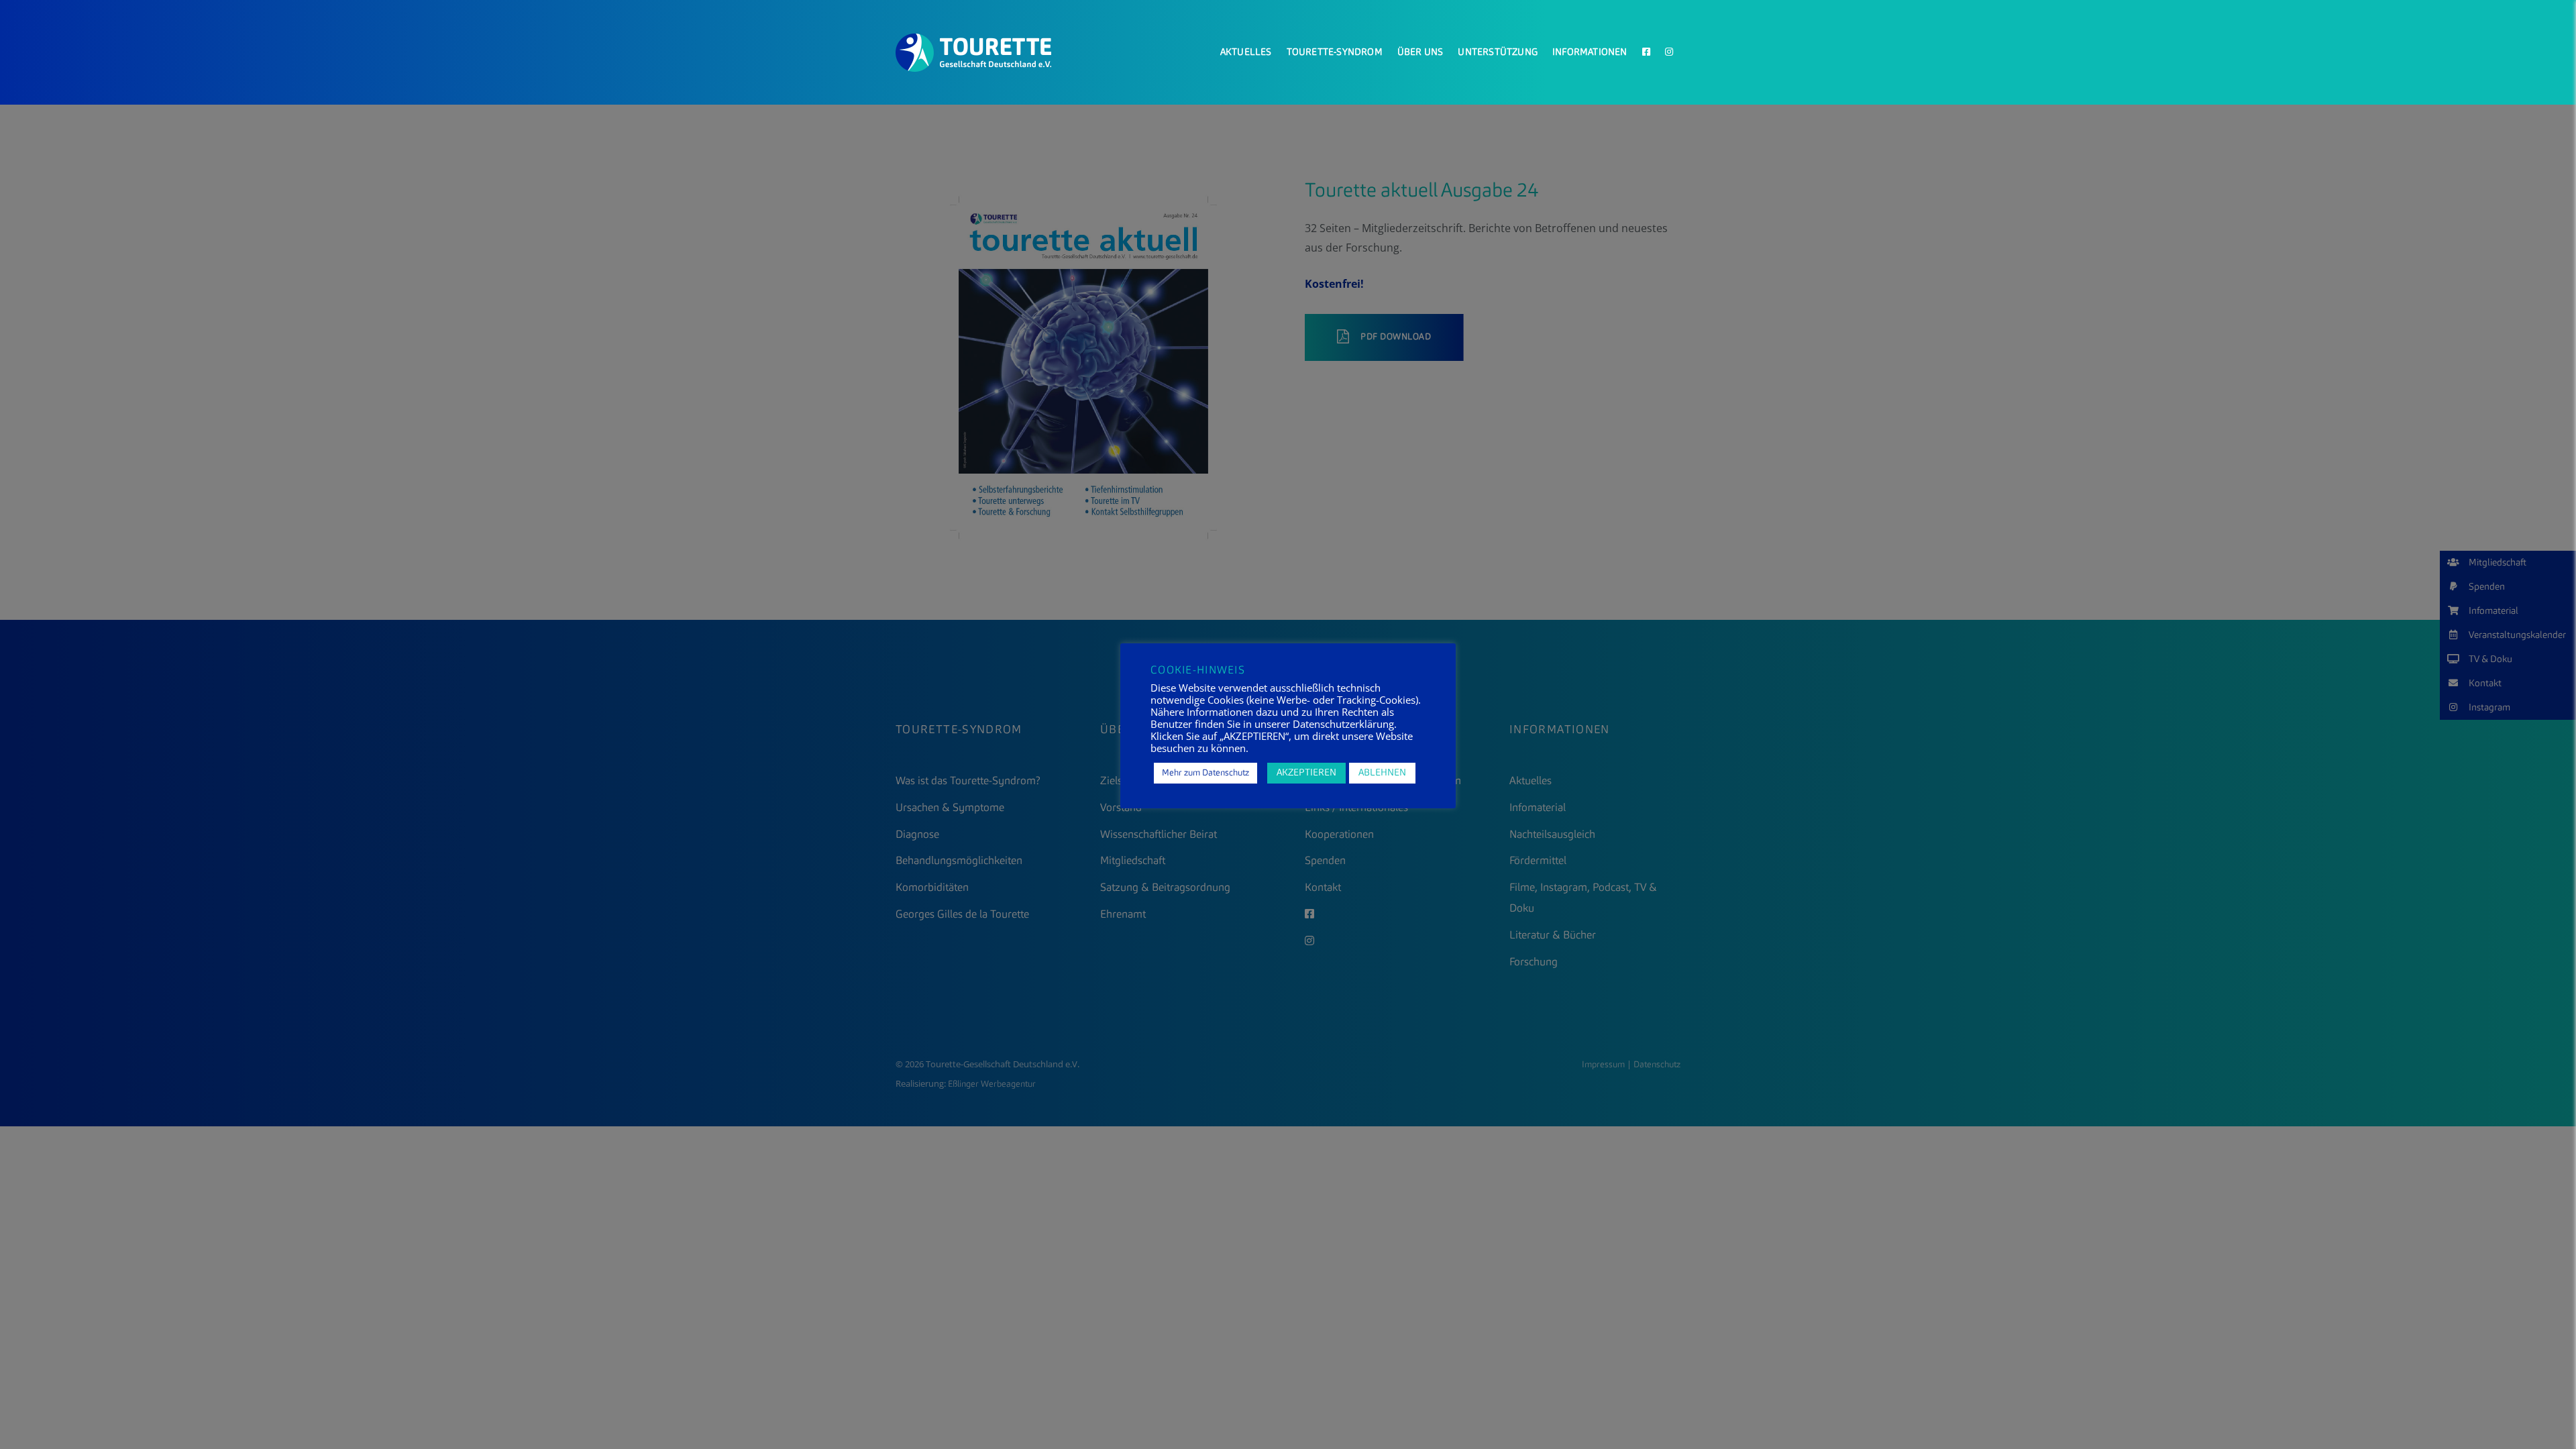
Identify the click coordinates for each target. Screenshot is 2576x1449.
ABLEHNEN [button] (1382, 773)
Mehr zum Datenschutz (1205, 773)
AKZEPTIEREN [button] (1306, 773)
